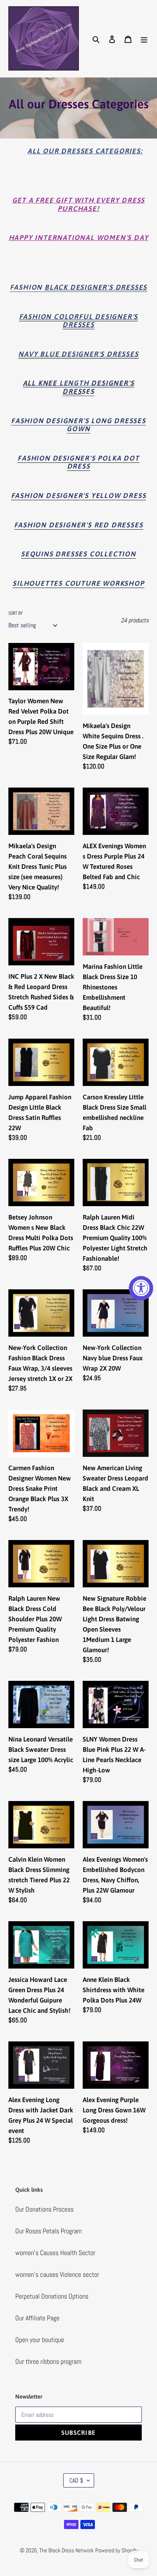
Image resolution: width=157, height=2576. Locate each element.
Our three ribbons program (48, 2361)
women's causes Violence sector (57, 2274)
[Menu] (144, 38)
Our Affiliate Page (37, 2318)
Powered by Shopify (116, 2550)
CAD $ (76, 2480)
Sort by (16, 613)
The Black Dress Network (66, 2550)
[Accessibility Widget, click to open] (141, 1288)
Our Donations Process (44, 2209)
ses (79, 387)
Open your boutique (40, 2340)
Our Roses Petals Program (49, 2231)
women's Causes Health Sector (55, 2253)
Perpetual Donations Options (52, 2296)
